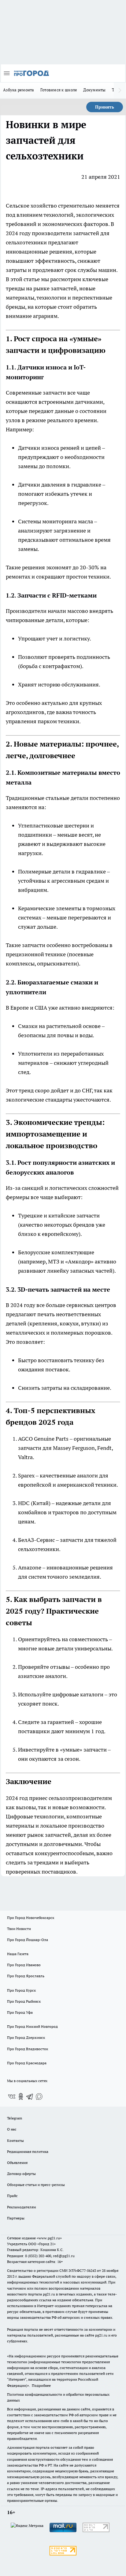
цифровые (66, 1694)
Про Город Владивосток (28, 2049)
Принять (105, 107)
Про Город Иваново (24, 1965)
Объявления (17, 2163)
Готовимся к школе (59, 90)
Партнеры (16, 2218)
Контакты (15, 2140)
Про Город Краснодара (27, 2063)
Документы (94, 90)
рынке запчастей (55, 288)
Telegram (15, 2118)
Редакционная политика (28, 2152)
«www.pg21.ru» (49, 2238)
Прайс (12, 2196)
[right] (120, 90)
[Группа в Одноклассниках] (21, 2096)
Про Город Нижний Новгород (32, 2026)
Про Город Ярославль (26, 1976)
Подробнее (41, 2385)
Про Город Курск (21, 1990)
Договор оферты (21, 2174)
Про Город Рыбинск (24, 2001)
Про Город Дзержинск (26, 2037)
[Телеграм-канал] (30, 2096)
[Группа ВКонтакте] (12, 2096)
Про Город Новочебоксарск (31, 1918)
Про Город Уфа (20, 2012)
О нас (12, 2129)
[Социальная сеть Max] (39, 2096)
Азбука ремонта (19, 90)
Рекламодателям (22, 2207)
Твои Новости (19, 1929)
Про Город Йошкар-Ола (28, 1940)
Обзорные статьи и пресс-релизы (36, 2185)
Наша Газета (18, 1954)
